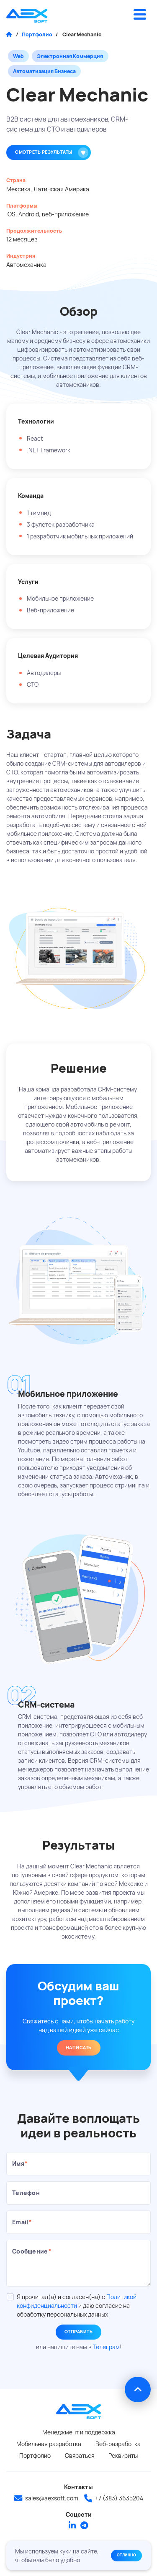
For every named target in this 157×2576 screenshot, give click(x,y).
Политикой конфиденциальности (77, 2301)
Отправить (79, 2332)
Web (18, 56)
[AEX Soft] (27, 16)
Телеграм (106, 2347)
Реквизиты (123, 2455)
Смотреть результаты (44, 152)
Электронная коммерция (70, 56)
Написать (79, 2048)
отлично (127, 2555)
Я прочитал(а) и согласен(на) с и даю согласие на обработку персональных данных (77, 2306)
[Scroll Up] (138, 2390)
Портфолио (37, 34)
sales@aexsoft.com (52, 2498)
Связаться (80, 2455)
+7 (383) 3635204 (119, 2498)
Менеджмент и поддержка (79, 2432)
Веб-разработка (118, 2444)
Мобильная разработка (49, 2444)
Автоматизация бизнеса (44, 71)
